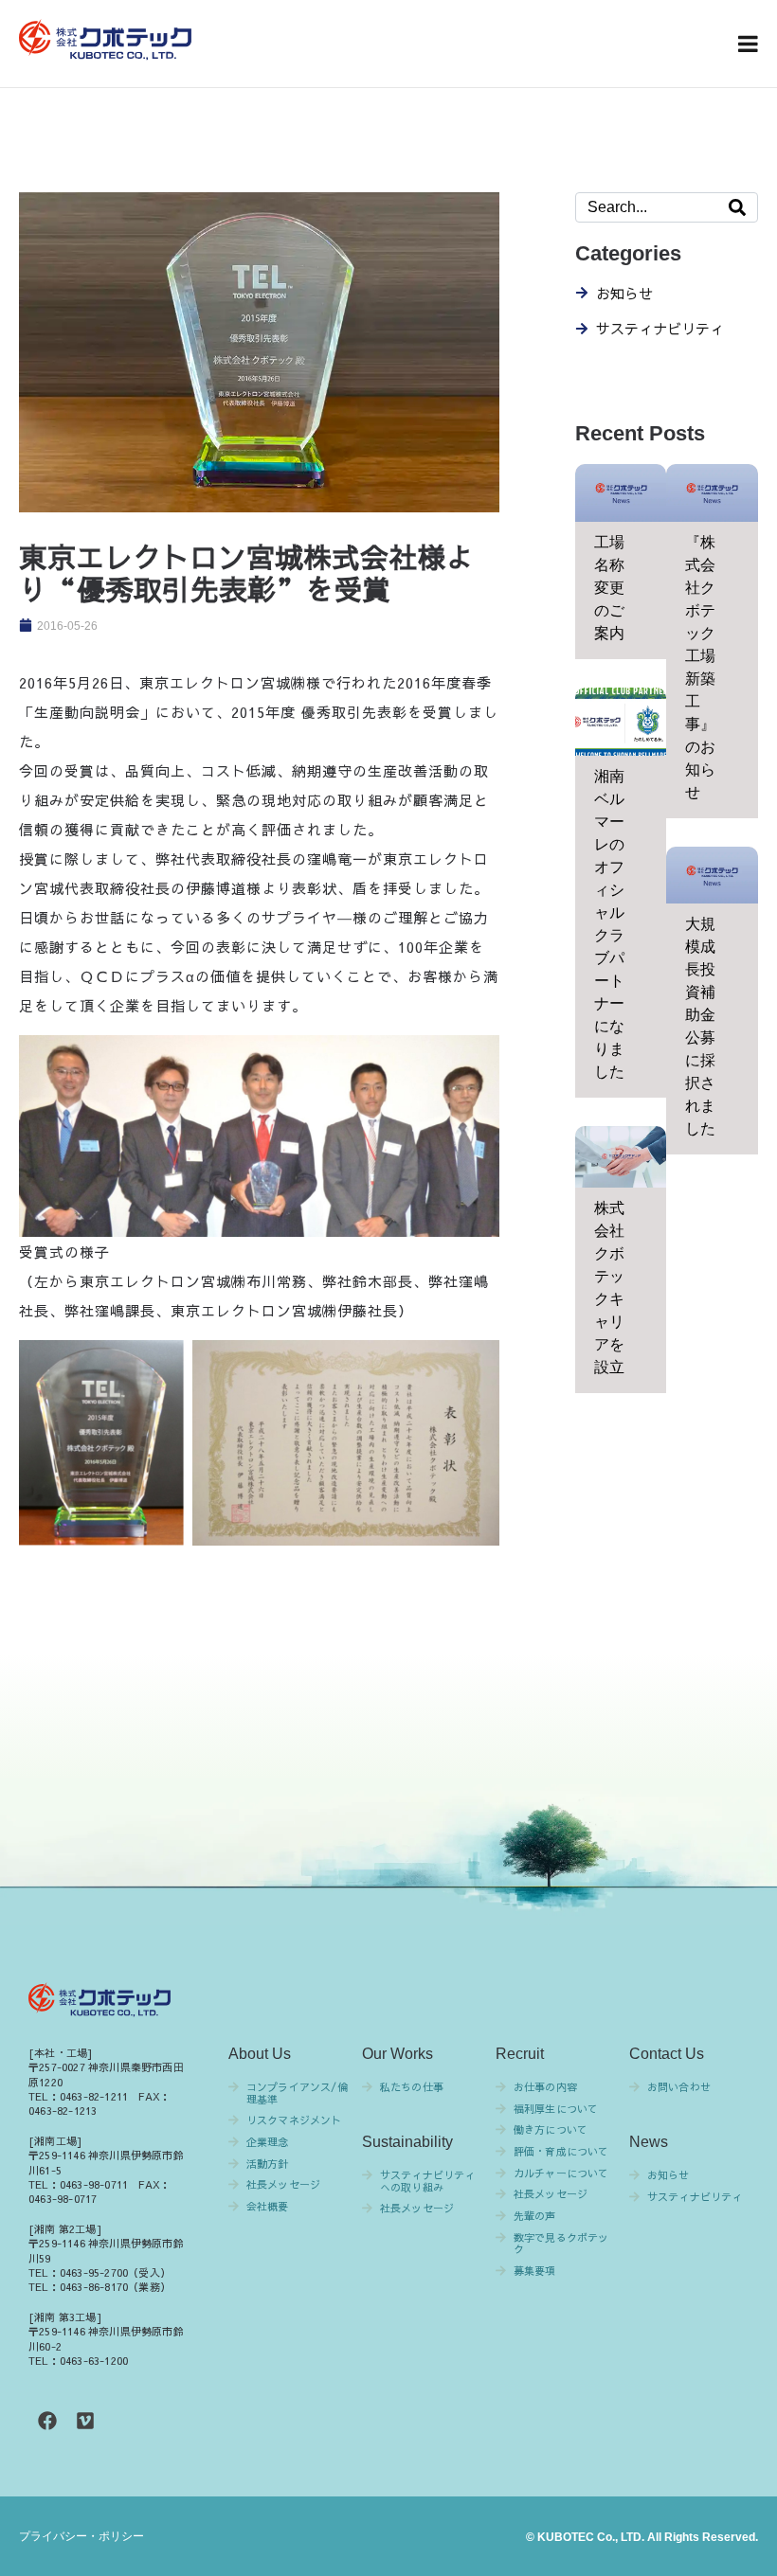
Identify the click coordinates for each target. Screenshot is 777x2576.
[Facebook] (47, 2421)
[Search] (737, 207)
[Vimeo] (85, 2421)
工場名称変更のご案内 (609, 588)
